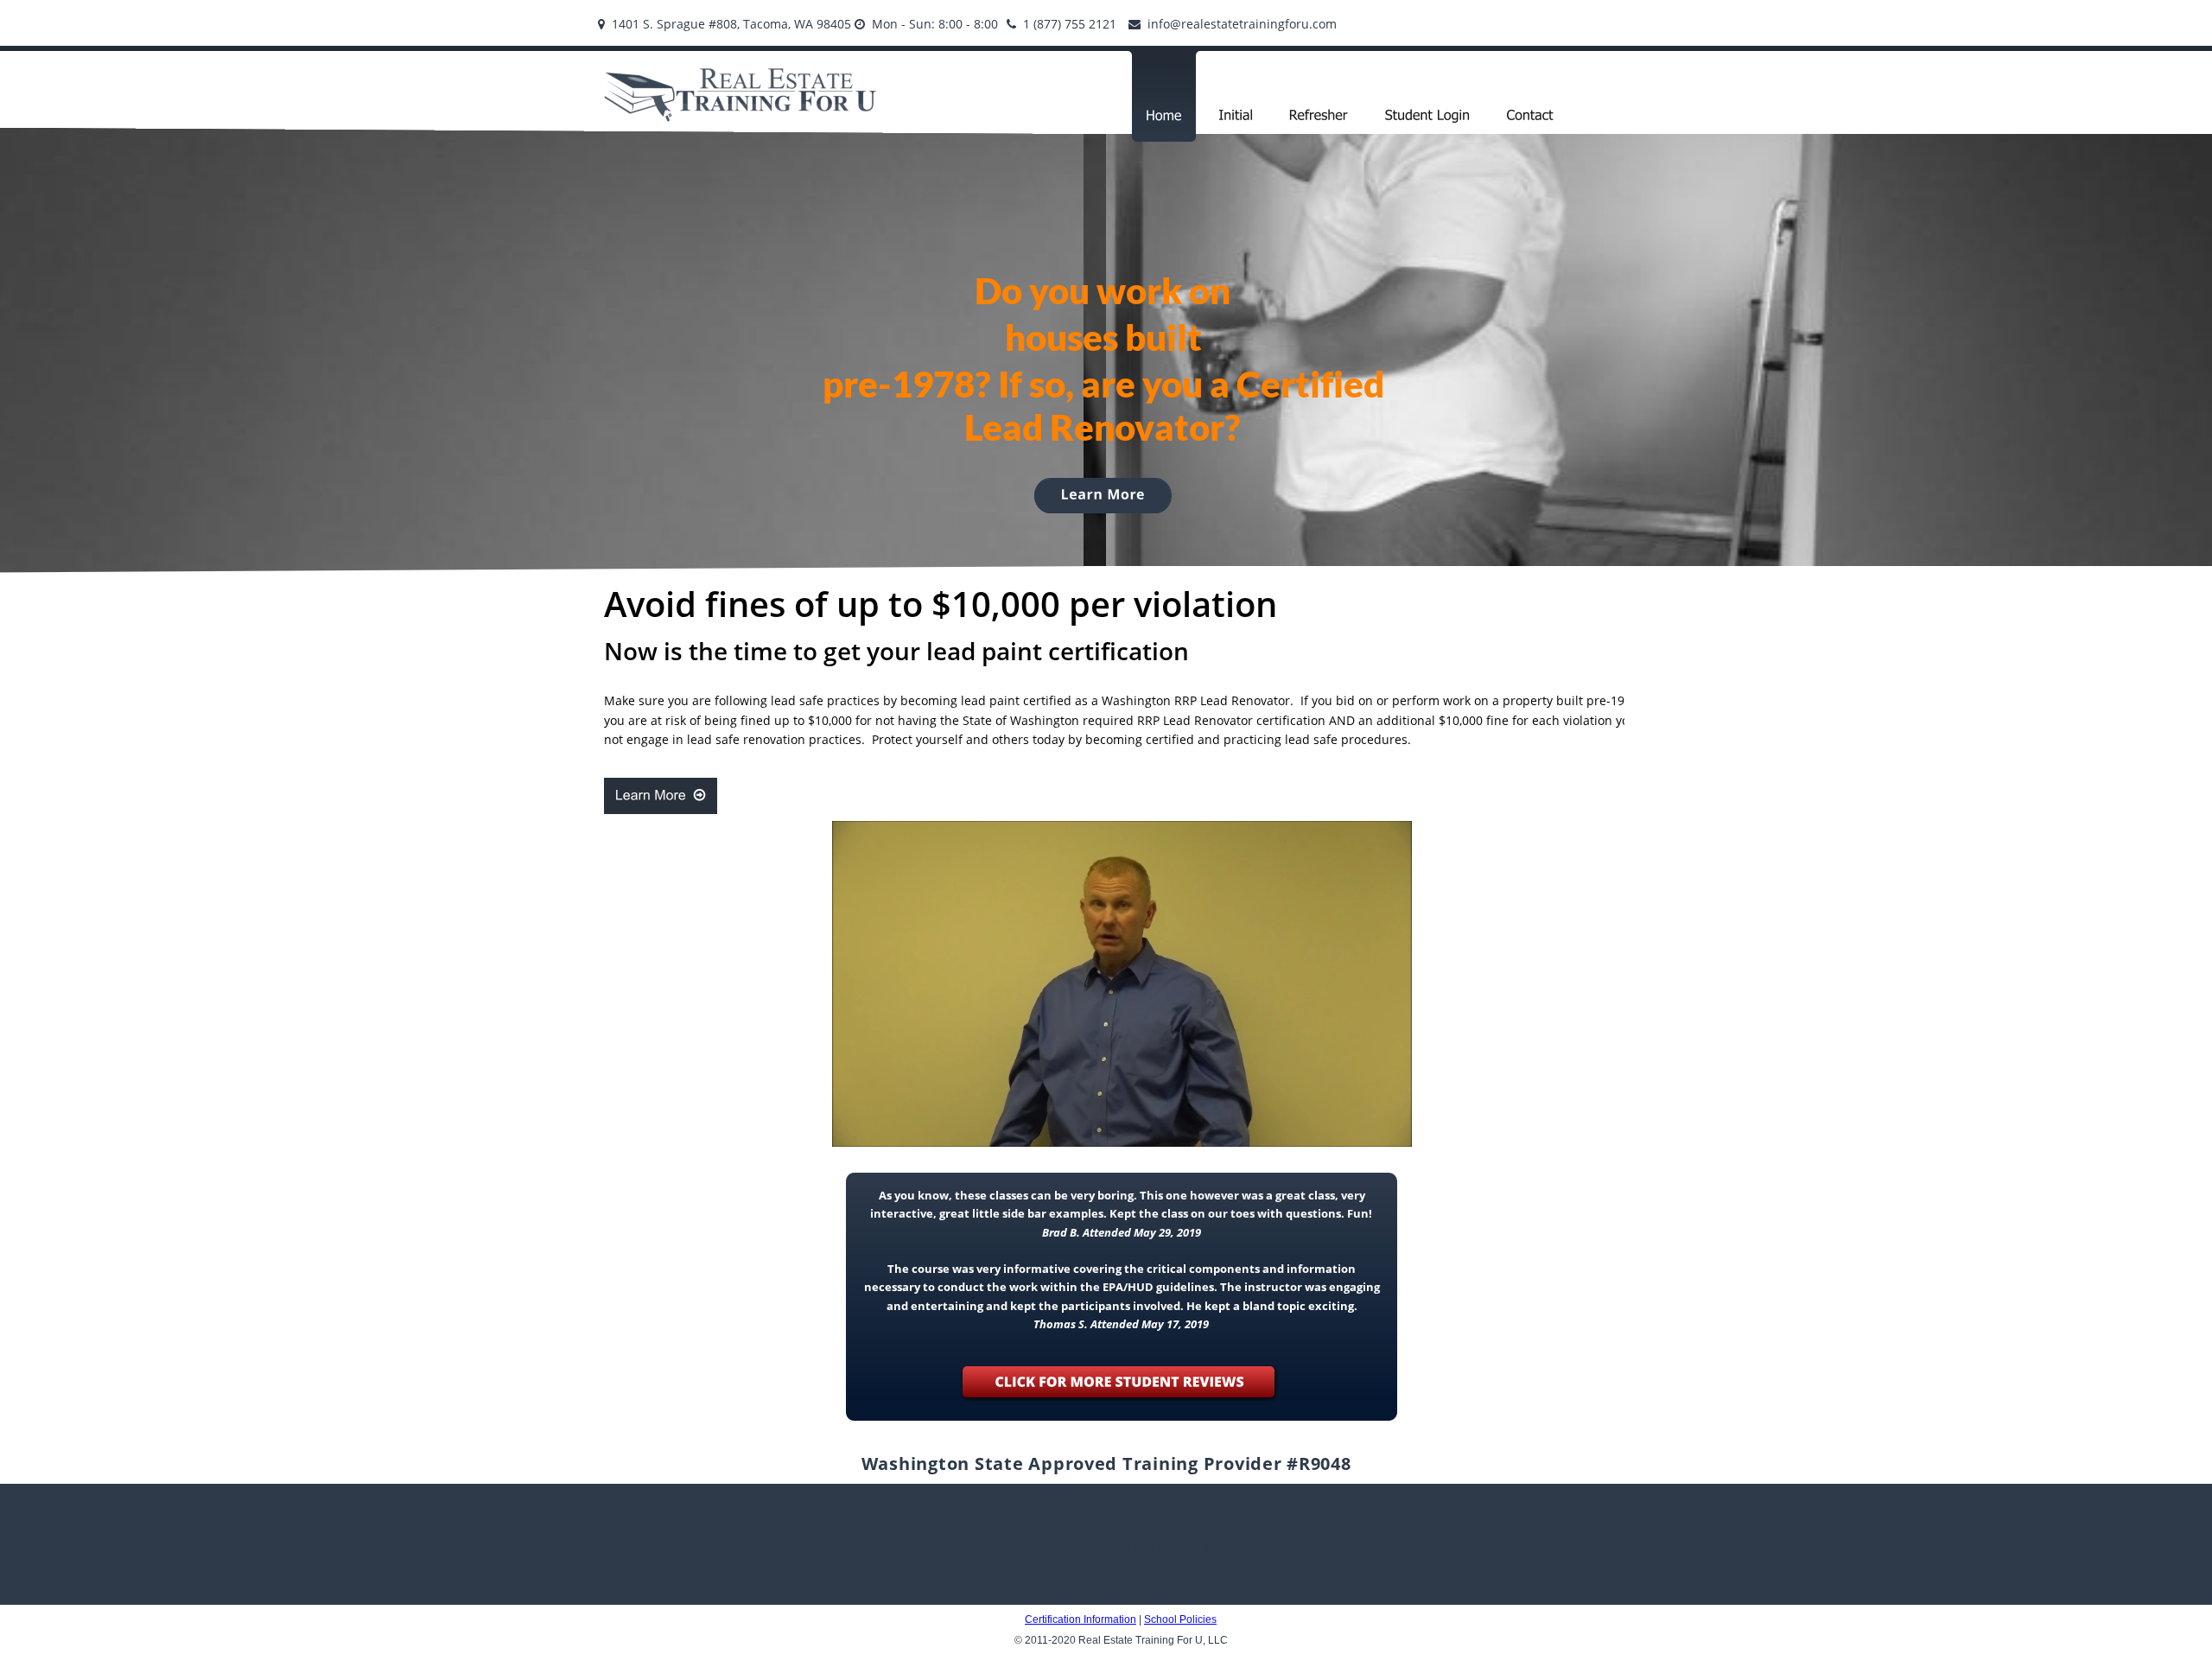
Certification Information (1081, 1619)
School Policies (1180, 1619)
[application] (1122, 984)
